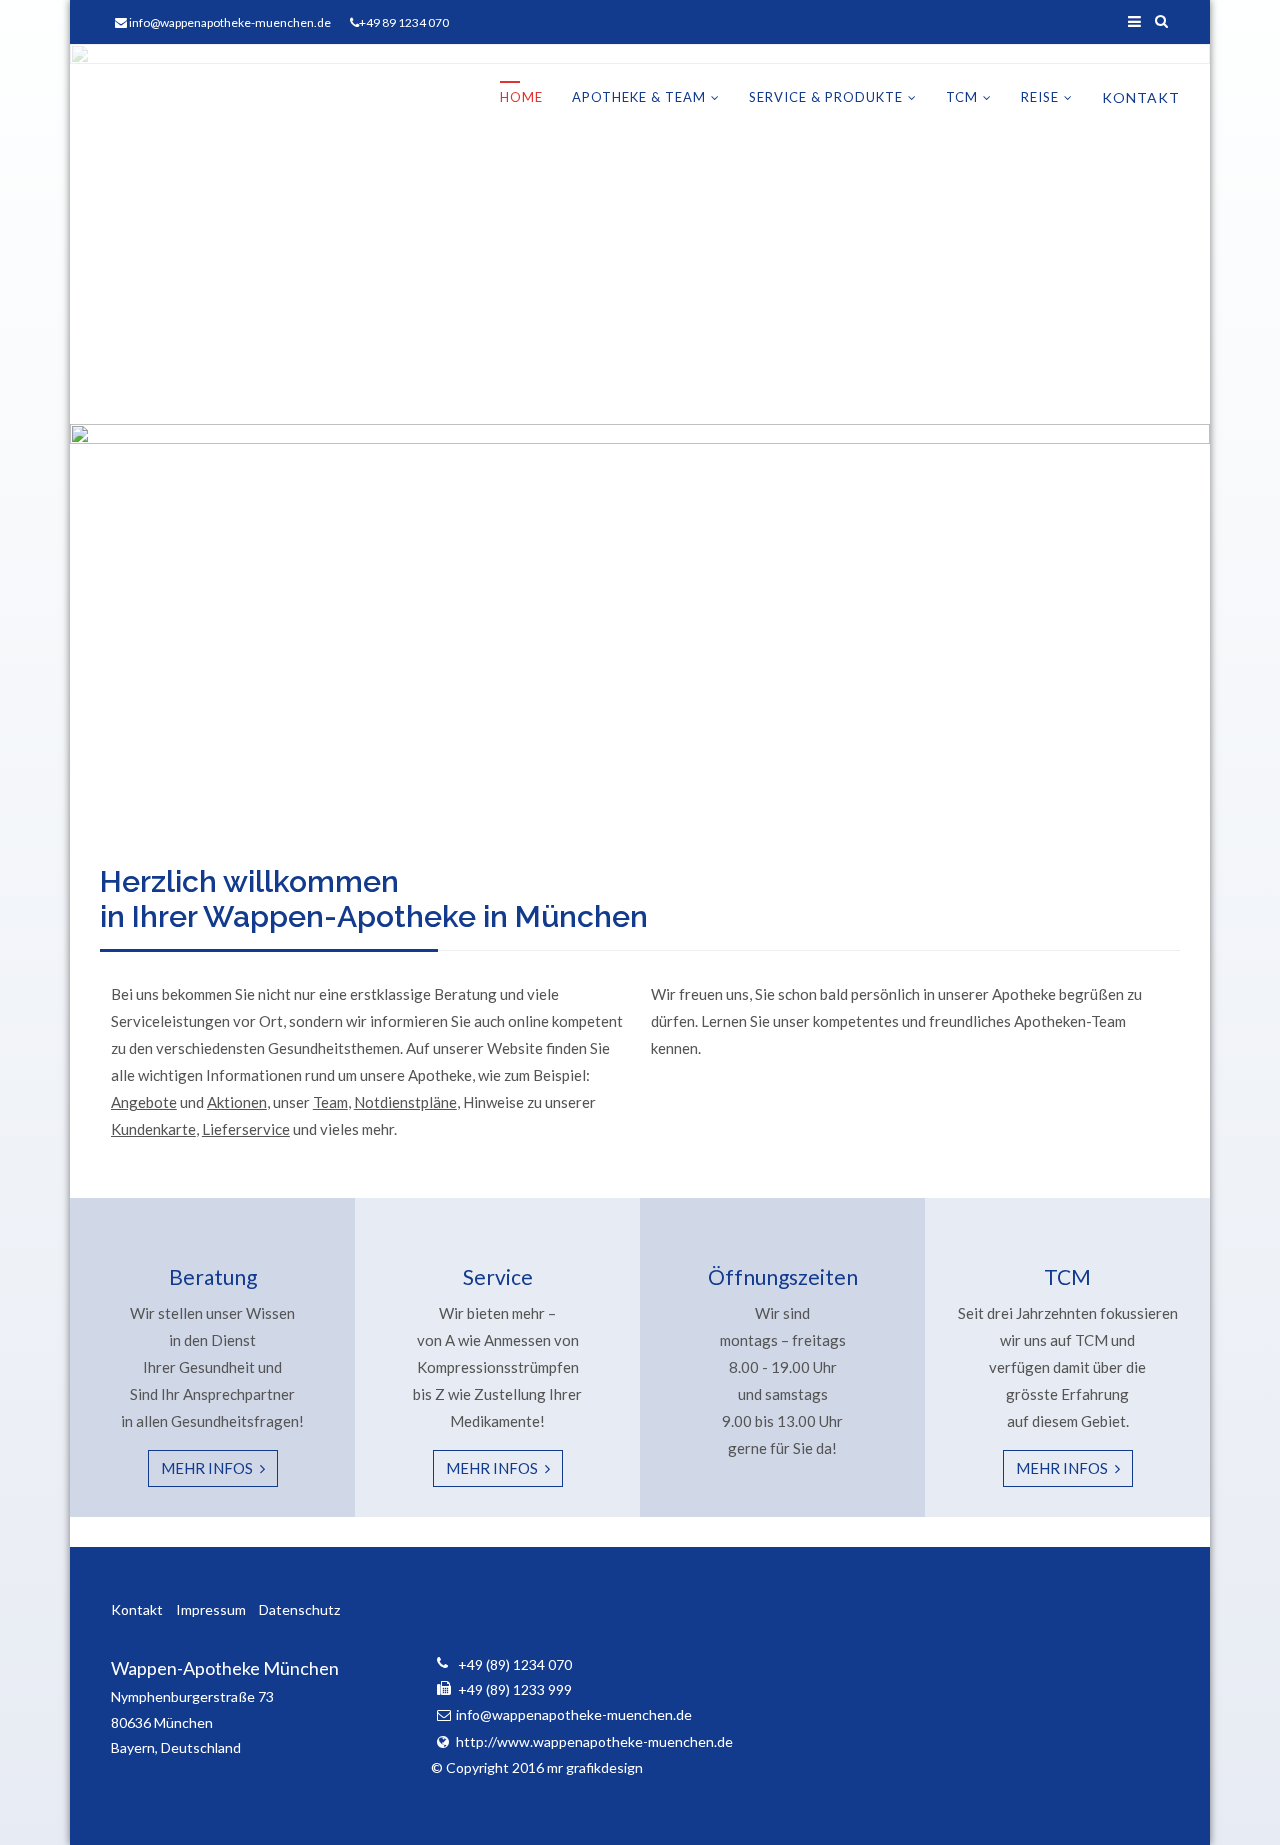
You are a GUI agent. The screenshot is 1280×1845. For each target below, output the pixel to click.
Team (330, 1102)
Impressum (211, 1609)
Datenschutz (299, 1609)
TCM (962, 97)
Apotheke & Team (639, 97)
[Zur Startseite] (225, 97)
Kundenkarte (153, 1129)
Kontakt (1141, 97)
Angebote (144, 1102)
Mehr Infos (208, 1468)
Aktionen (237, 1102)
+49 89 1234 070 (404, 22)
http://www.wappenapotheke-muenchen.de (594, 1741)
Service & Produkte (826, 97)
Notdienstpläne (405, 1102)
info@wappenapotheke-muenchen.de (230, 22)
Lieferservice (246, 1129)
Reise (1040, 97)
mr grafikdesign (595, 1767)
